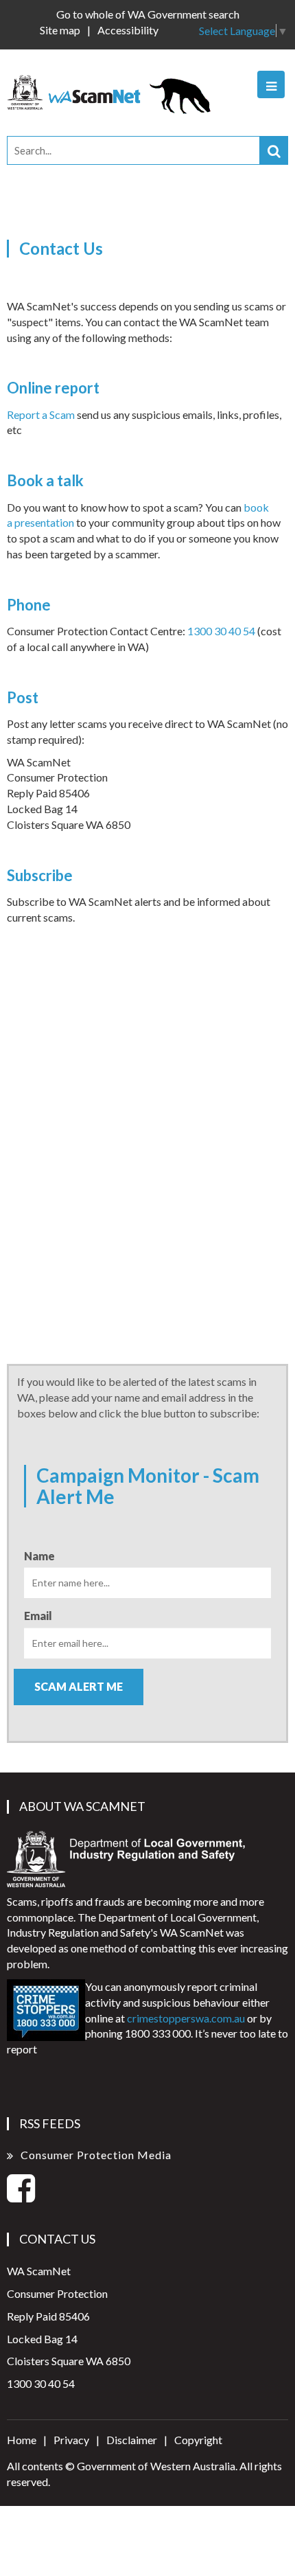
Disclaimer (132, 2440)
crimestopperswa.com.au (186, 2018)
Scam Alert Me (79, 1686)
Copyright (198, 2440)
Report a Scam (41, 414)
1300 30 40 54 (221, 631)
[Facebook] (21, 2196)
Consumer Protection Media (96, 2155)
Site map (60, 30)
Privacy (71, 2440)
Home (22, 2440)
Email (38, 1616)
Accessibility (128, 30)
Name (39, 1556)
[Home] (115, 91)
